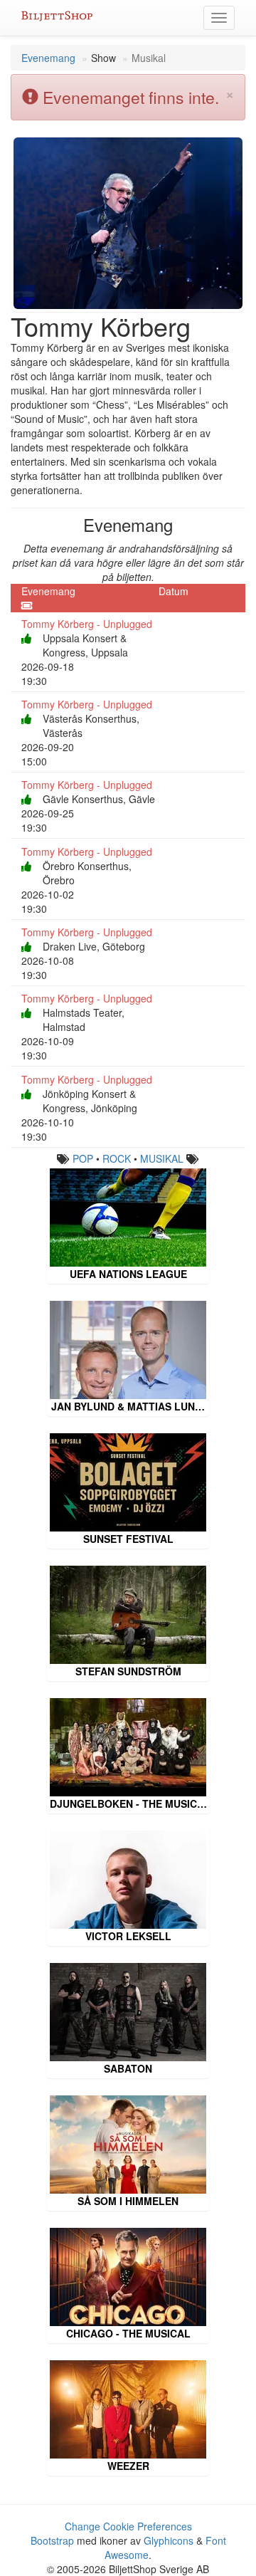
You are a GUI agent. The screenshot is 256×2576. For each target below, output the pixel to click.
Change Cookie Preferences (128, 2526)
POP (83, 1158)
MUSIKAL (162, 1158)
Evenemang (48, 58)
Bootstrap (52, 2540)
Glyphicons (169, 2540)
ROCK (117, 1158)
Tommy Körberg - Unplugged (87, 624)
